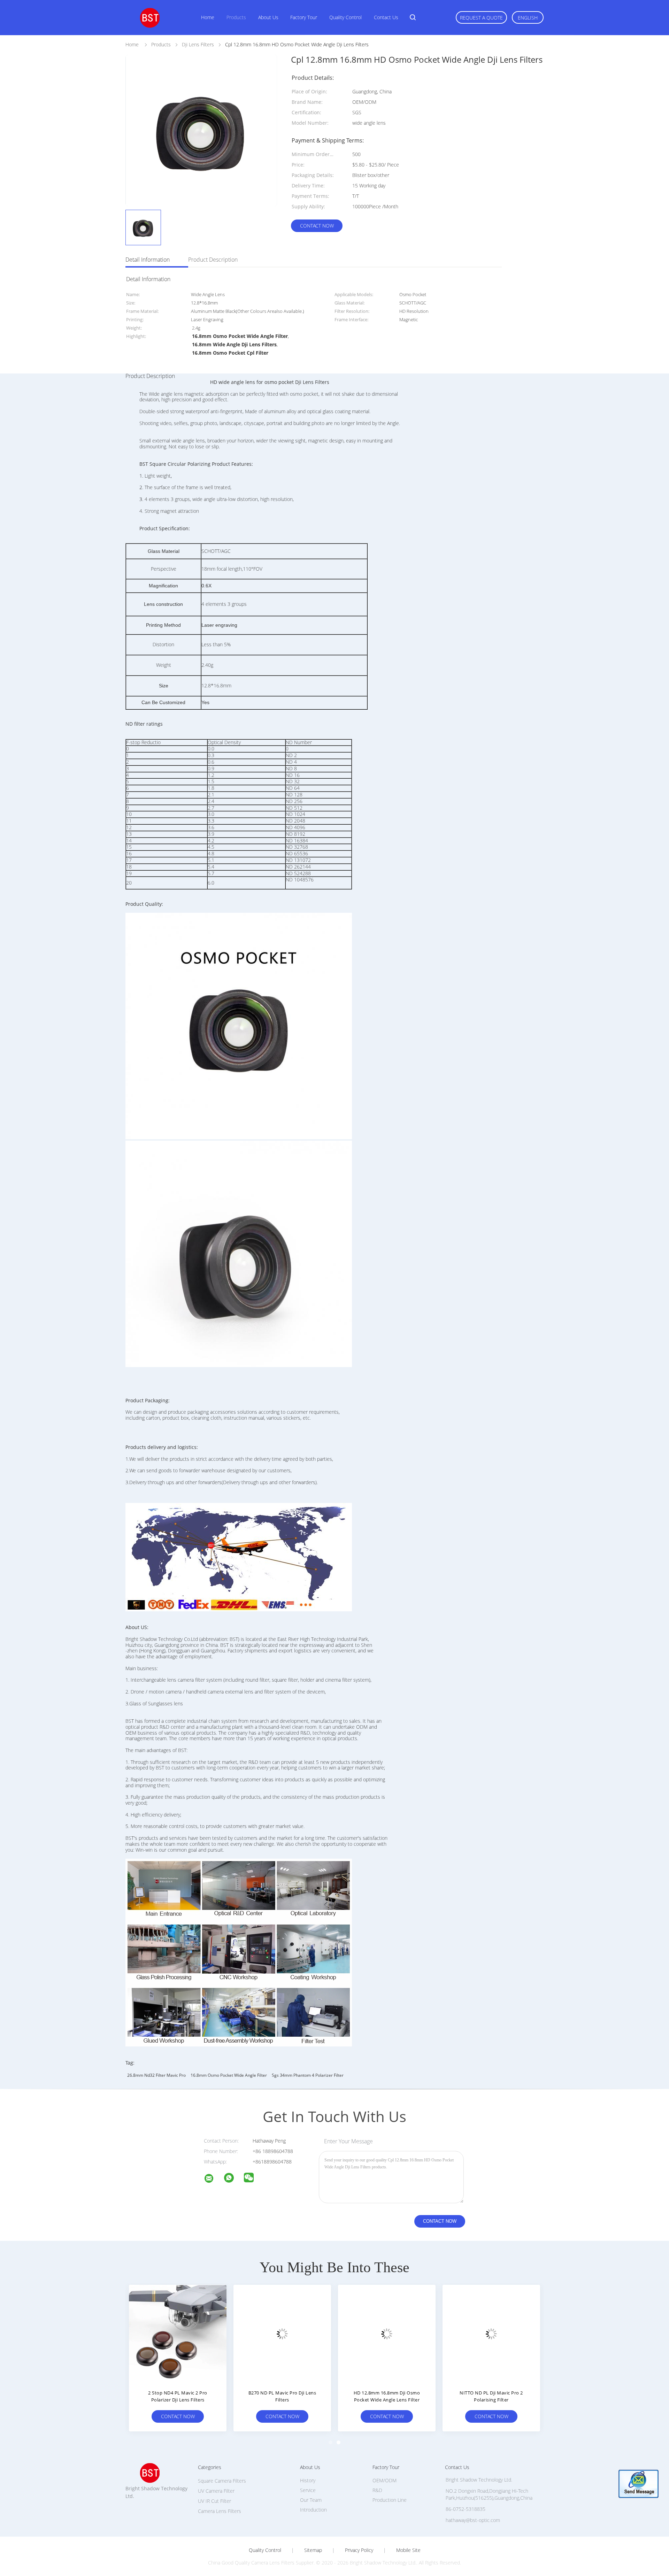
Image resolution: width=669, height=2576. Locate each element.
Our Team (311, 2500)
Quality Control (345, 17)
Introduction (313, 2510)
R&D (377, 2490)
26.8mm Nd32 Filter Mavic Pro (156, 2075)
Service (308, 2490)
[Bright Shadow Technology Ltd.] (213, 2179)
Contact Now (317, 226)
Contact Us (386, 17)
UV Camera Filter (216, 2491)
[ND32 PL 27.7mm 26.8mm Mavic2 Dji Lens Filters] (178, 2334)
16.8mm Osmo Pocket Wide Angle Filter (229, 2075)
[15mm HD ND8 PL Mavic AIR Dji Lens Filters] (387, 2334)
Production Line (390, 2500)
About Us (268, 17)
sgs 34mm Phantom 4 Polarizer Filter (308, 2075)
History (308, 2480)
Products (236, 17)
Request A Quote (481, 18)
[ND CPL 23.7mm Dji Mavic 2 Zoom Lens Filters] (491, 2334)
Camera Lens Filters (220, 2511)
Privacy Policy (359, 2550)
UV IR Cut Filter (214, 2501)
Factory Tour (304, 17)
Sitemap (313, 2550)
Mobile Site (408, 2550)
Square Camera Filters (222, 2481)
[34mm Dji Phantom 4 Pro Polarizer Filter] (282, 2334)
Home (208, 17)
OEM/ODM (385, 2480)
